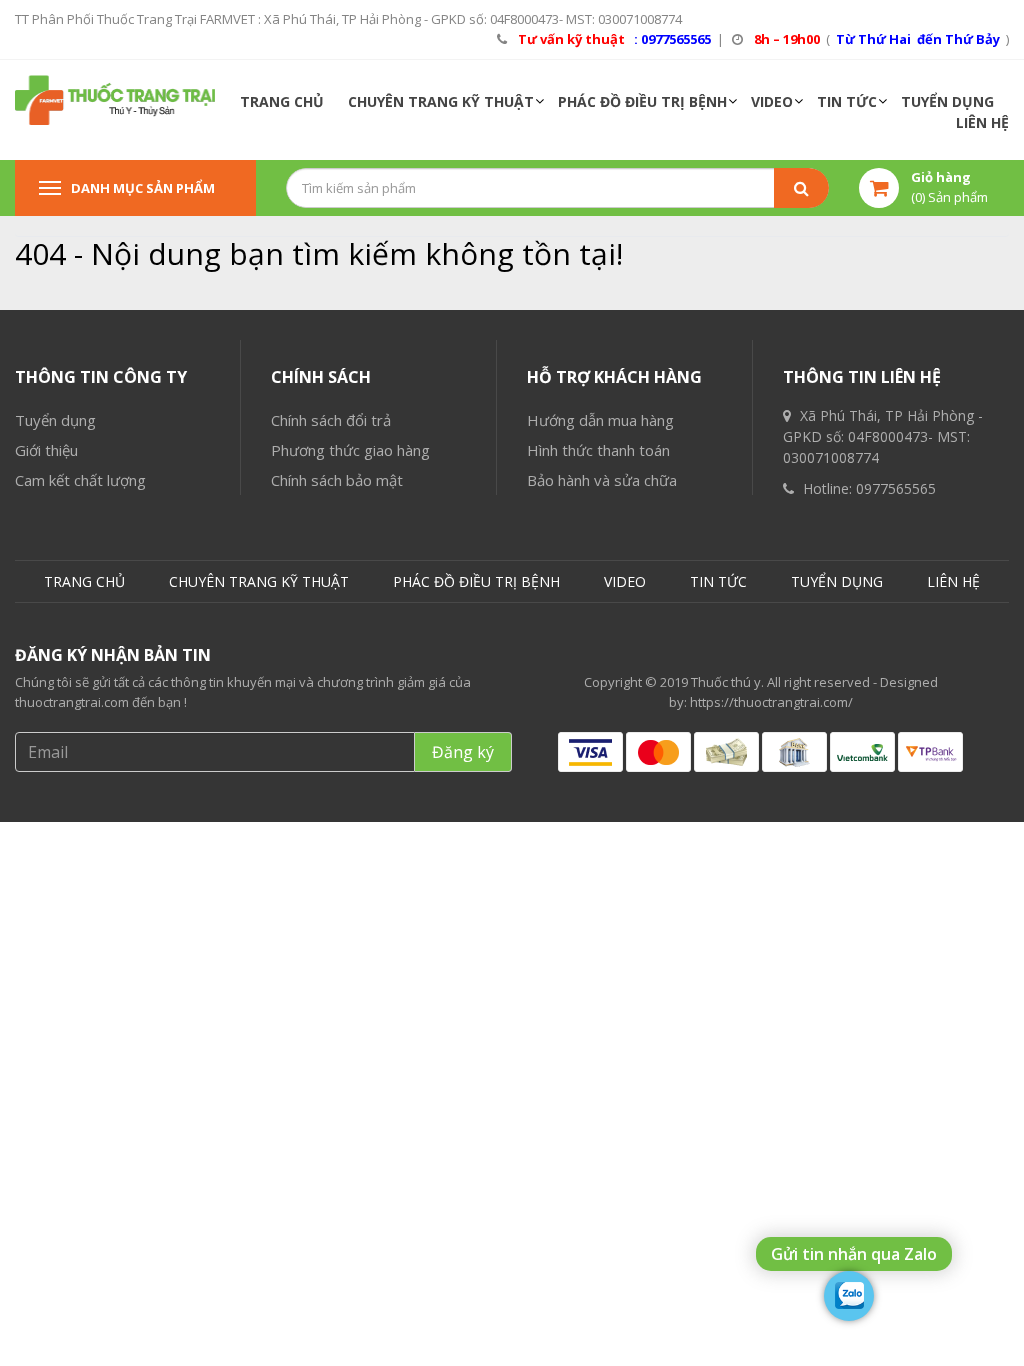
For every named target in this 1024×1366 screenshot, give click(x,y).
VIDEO (772, 101)
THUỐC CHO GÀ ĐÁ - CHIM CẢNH (136, 720)
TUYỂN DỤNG (947, 101)
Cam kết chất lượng (80, 480)
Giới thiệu (46, 450)
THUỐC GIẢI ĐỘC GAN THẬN (121, 680)
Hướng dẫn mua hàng (600, 420)
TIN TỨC (847, 101)
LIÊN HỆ (982, 122)
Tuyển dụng (55, 420)
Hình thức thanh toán (598, 450)
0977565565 (896, 488)
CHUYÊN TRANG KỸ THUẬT (441, 101)
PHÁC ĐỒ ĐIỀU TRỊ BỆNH (642, 101)
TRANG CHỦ (282, 101)
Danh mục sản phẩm (143, 188)
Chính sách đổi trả (331, 420)
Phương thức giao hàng (350, 450)
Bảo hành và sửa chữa (602, 480)
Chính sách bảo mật (337, 480)
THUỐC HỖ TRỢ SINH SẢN (114, 640)
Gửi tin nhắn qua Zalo (854, 1254)
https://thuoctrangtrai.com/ (771, 702)
